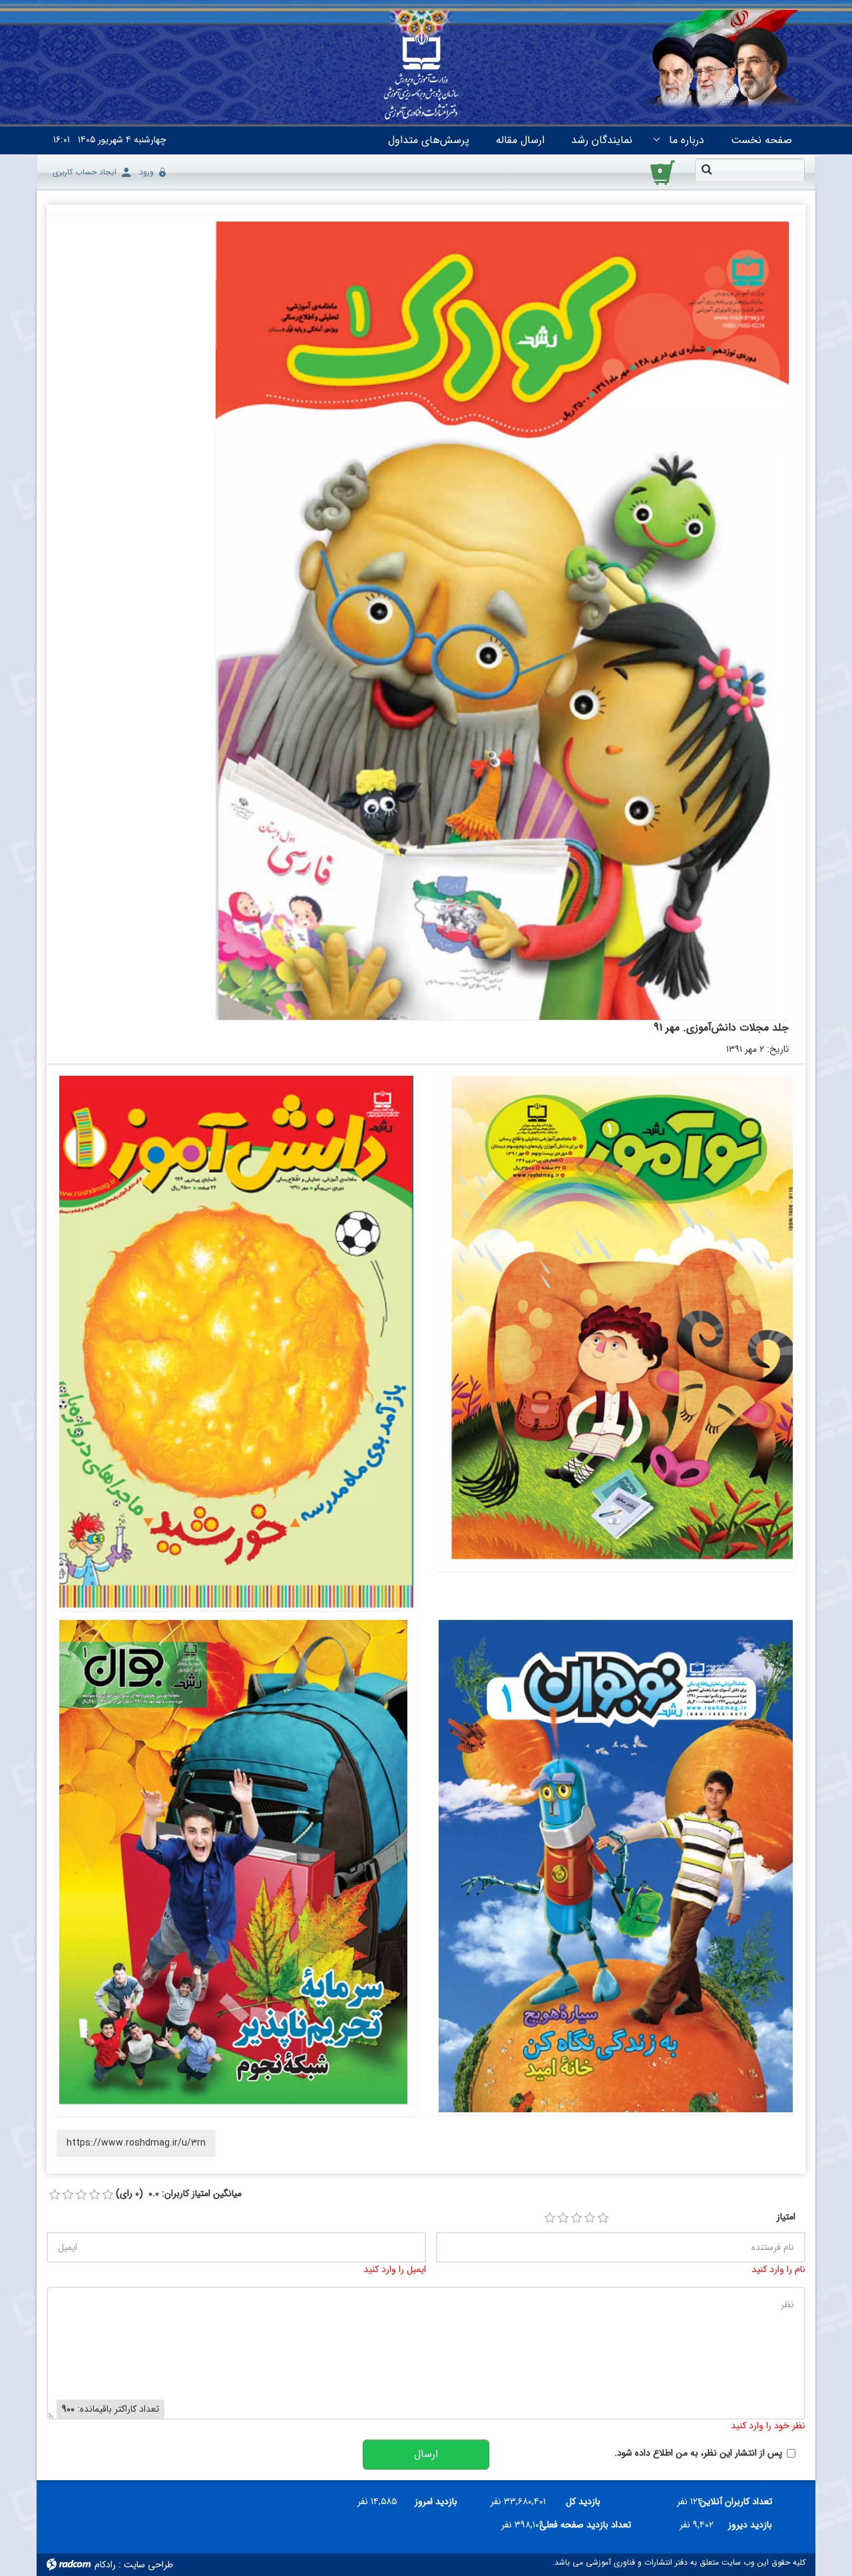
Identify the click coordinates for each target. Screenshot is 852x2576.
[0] (55, 2195)
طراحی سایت (148, 2565)
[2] (563, 2218)
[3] (576, 2218)
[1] (550, 2218)
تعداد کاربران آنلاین (743, 2501)
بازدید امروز (436, 2501)
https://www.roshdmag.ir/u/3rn (136, 2143)
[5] (603, 2218)
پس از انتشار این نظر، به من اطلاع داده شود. (698, 2453)
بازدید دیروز (750, 2525)
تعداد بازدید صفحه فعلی (592, 2525)
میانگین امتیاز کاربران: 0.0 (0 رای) (179, 2194)
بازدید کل (583, 2501)
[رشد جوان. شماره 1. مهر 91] (236, 1866)
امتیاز (786, 2217)
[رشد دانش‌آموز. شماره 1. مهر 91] (236, 1342)
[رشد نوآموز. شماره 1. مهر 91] (616, 1322)
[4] (590, 2218)
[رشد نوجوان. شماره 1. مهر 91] (616, 1866)
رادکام (105, 2565)
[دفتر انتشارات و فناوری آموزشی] (421, 77)
